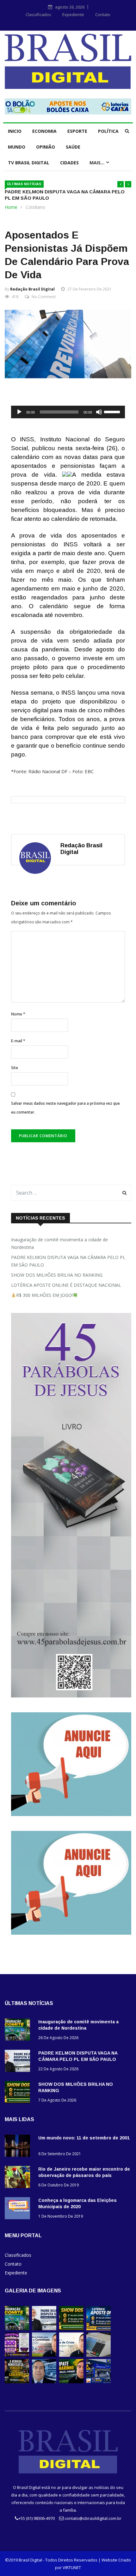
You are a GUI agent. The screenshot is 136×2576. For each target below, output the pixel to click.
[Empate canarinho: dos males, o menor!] (71, 2382)
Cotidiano (35, 207)
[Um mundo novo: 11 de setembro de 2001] (19, 2147)
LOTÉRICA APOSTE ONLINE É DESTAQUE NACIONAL (66, 1285)
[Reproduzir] (19, 412)
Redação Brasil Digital (32, 289)
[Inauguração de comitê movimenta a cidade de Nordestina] (19, 2031)
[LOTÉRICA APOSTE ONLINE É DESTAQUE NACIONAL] (99, 2329)
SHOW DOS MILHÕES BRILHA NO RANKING (57, 1275)
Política (108, 131)
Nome (18, 1014)
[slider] (113, 411)
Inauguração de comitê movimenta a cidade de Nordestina (59, 1243)
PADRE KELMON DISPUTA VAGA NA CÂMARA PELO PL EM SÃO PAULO (68, 1261)
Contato (103, 15)
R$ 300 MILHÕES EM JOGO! (44, 1295)
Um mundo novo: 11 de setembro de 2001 (84, 2138)
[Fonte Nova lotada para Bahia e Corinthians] (44, 2355)
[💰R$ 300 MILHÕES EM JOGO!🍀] (17, 2355)
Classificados (38, 15)
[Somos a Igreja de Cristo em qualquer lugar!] (71, 2355)
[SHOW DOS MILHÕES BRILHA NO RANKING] (19, 2093)
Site (15, 1068)
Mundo (17, 147)
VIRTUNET (72, 2567)
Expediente (73, 15)
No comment (44, 297)
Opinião (46, 147)
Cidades (69, 163)
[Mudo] (99, 412)
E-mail (18, 1041)
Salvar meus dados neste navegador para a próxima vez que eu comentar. (65, 1108)
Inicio (15, 131)
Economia (44, 131)
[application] (68, 412)
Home (11, 207)
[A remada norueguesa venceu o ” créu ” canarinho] (17, 2382)
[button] (121, 184)
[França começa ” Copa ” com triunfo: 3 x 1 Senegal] (44, 2382)
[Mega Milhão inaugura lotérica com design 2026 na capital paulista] (99, 2382)
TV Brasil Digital (29, 163)
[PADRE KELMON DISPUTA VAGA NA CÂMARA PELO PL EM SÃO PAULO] (19, 2062)
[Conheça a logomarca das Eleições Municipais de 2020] (19, 2209)
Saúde (73, 147)
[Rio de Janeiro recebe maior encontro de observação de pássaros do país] (19, 2178)
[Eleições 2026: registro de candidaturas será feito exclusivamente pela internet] (99, 2355)
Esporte (77, 131)
